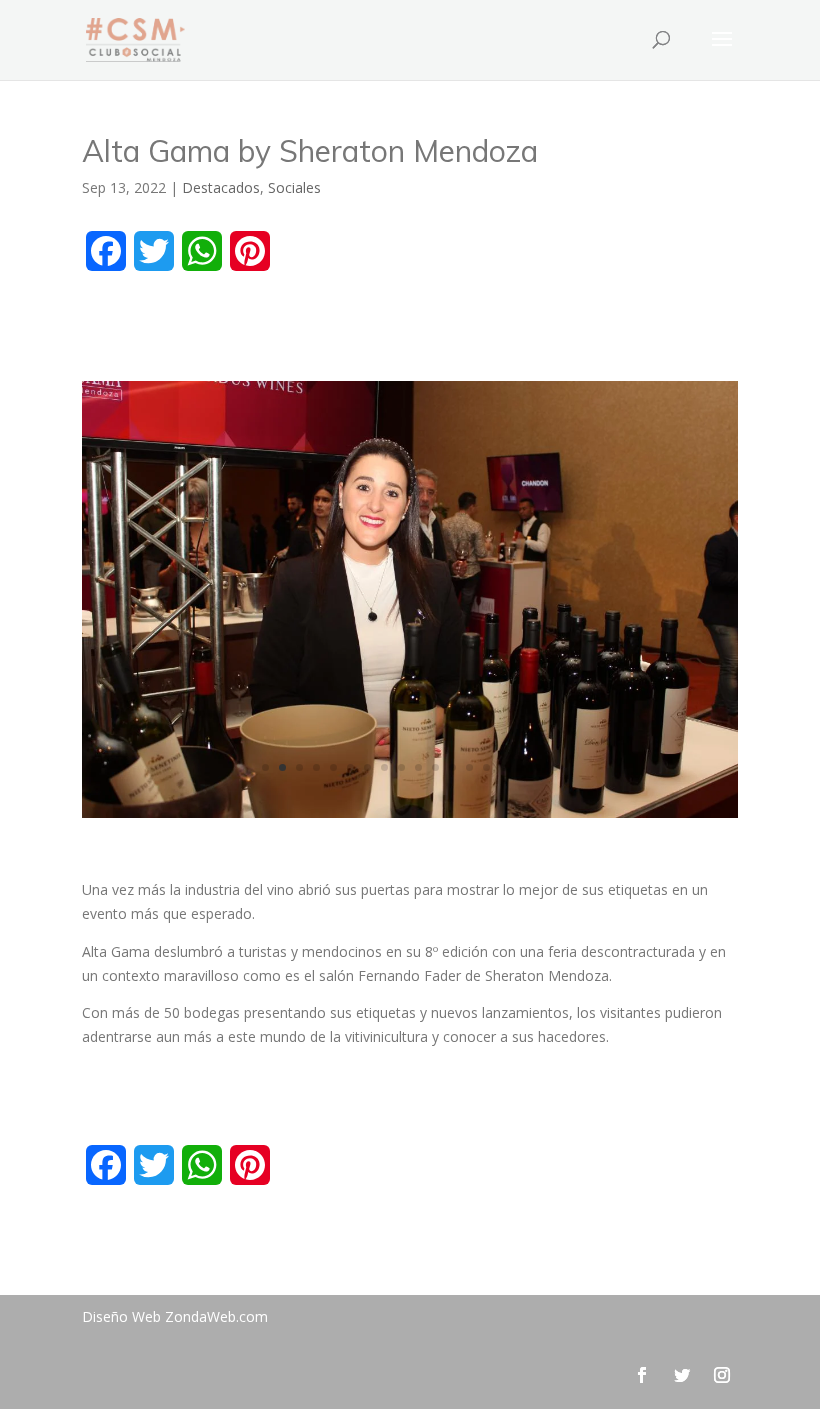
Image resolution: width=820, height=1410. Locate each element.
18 (554, 767)
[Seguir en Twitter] (682, 1375)
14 (486, 767)
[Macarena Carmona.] (410, 817)
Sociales (294, 187)
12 (452, 767)
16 (520, 767)
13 (469, 767)
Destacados (221, 187)
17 (537, 767)
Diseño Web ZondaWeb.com (175, 1316)
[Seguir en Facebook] (642, 1375)
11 (435, 767)
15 (503, 767)
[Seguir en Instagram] (722, 1375)
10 (418, 767)
